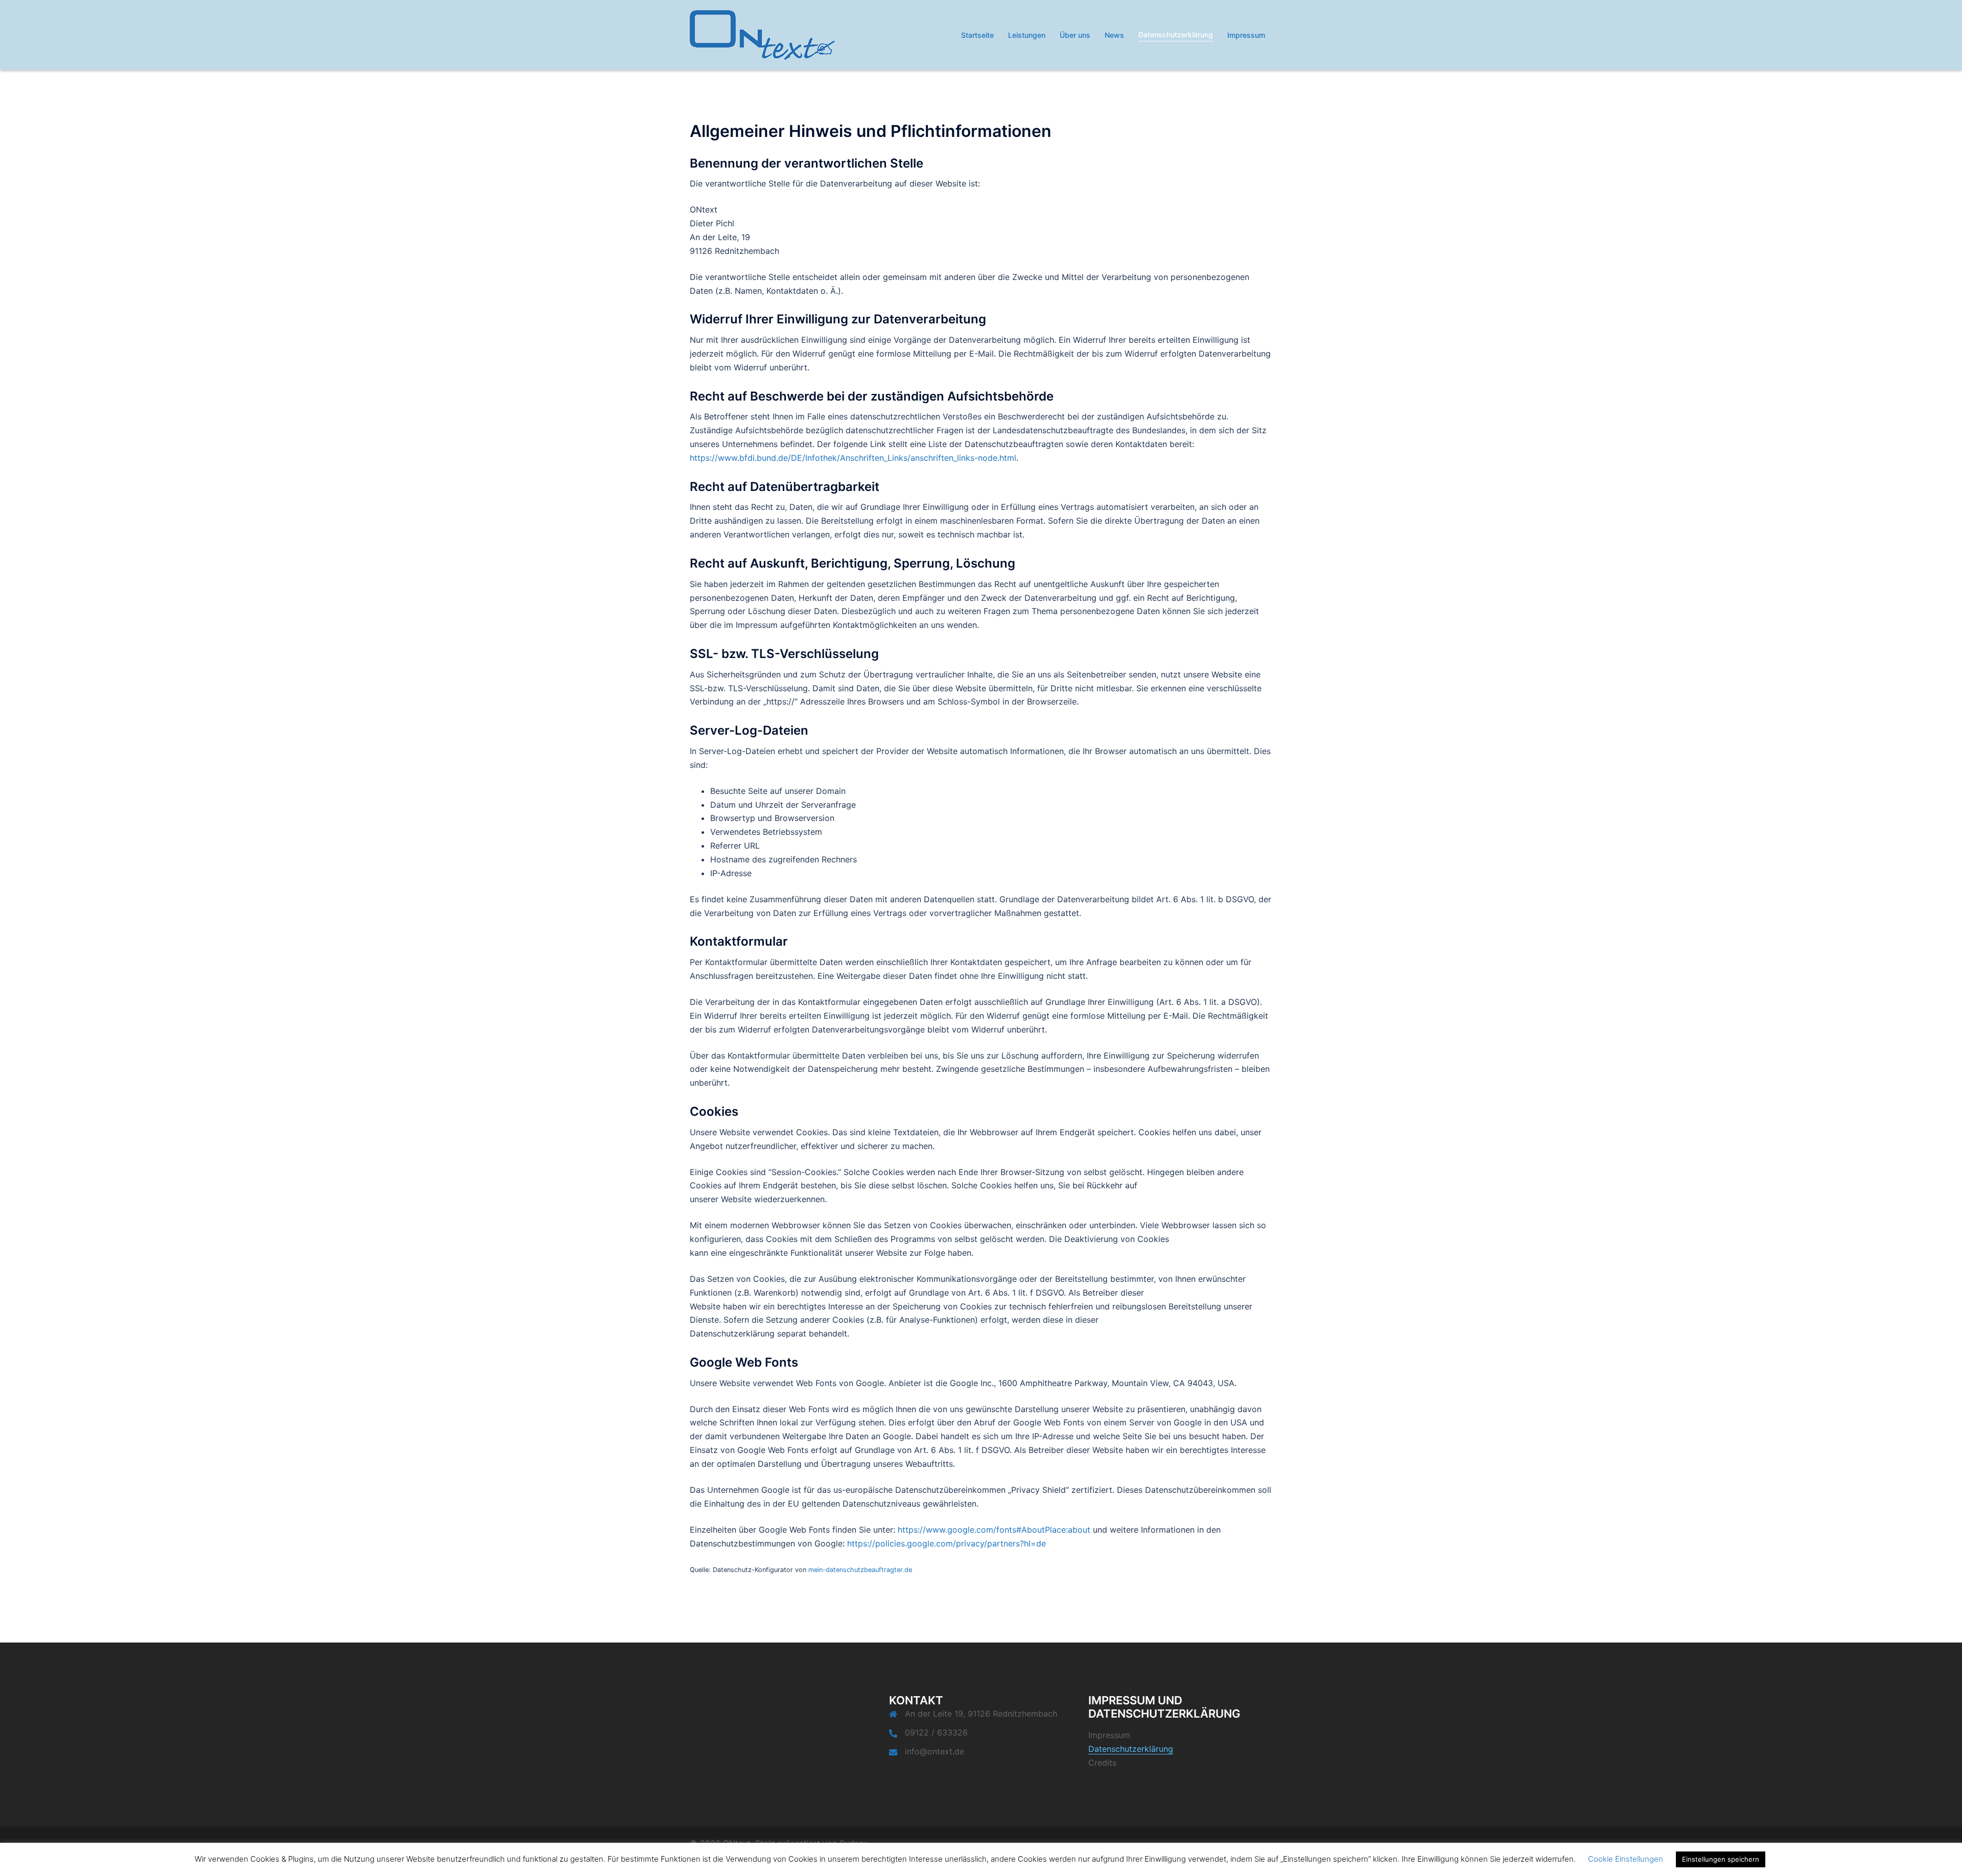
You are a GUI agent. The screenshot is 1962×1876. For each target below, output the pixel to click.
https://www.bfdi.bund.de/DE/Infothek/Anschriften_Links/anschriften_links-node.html (853, 458)
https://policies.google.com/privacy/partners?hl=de (947, 1543)
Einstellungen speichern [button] (1721, 1859)
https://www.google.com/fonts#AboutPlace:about (994, 1530)
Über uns (1075, 35)
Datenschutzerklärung (1176, 34)
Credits (1102, 1763)
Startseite (977, 35)
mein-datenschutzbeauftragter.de (860, 1570)
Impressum (1246, 35)
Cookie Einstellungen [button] (1626, 1859)
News (1114, 35)
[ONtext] (762, 34)
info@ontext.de (935, 1751)
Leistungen (1027, 35)
